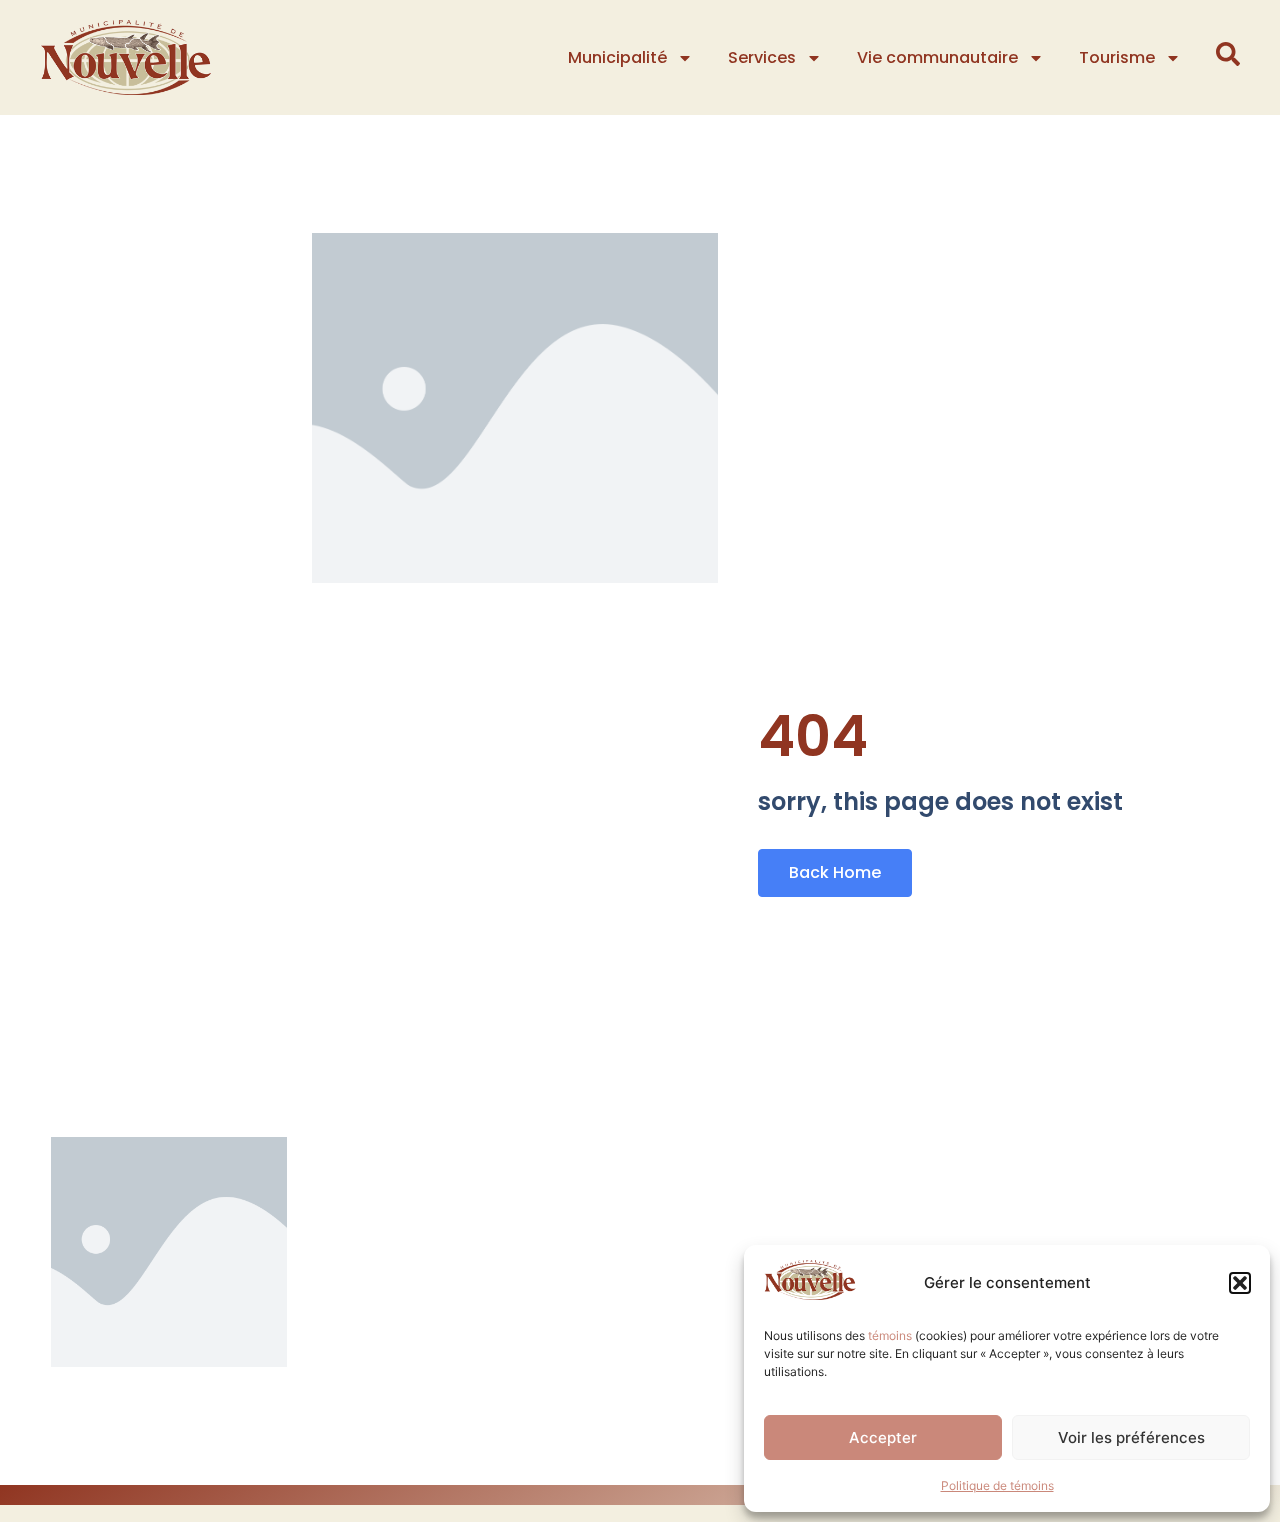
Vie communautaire (937, 57)
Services (762, 57)
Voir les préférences (1131, 1437)
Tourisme (1117, 57)
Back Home (835, 872)
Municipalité (617, 57)
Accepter (883, 1437)
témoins (890, 1335)
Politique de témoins (997, 1485)
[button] (1240, 1283)
